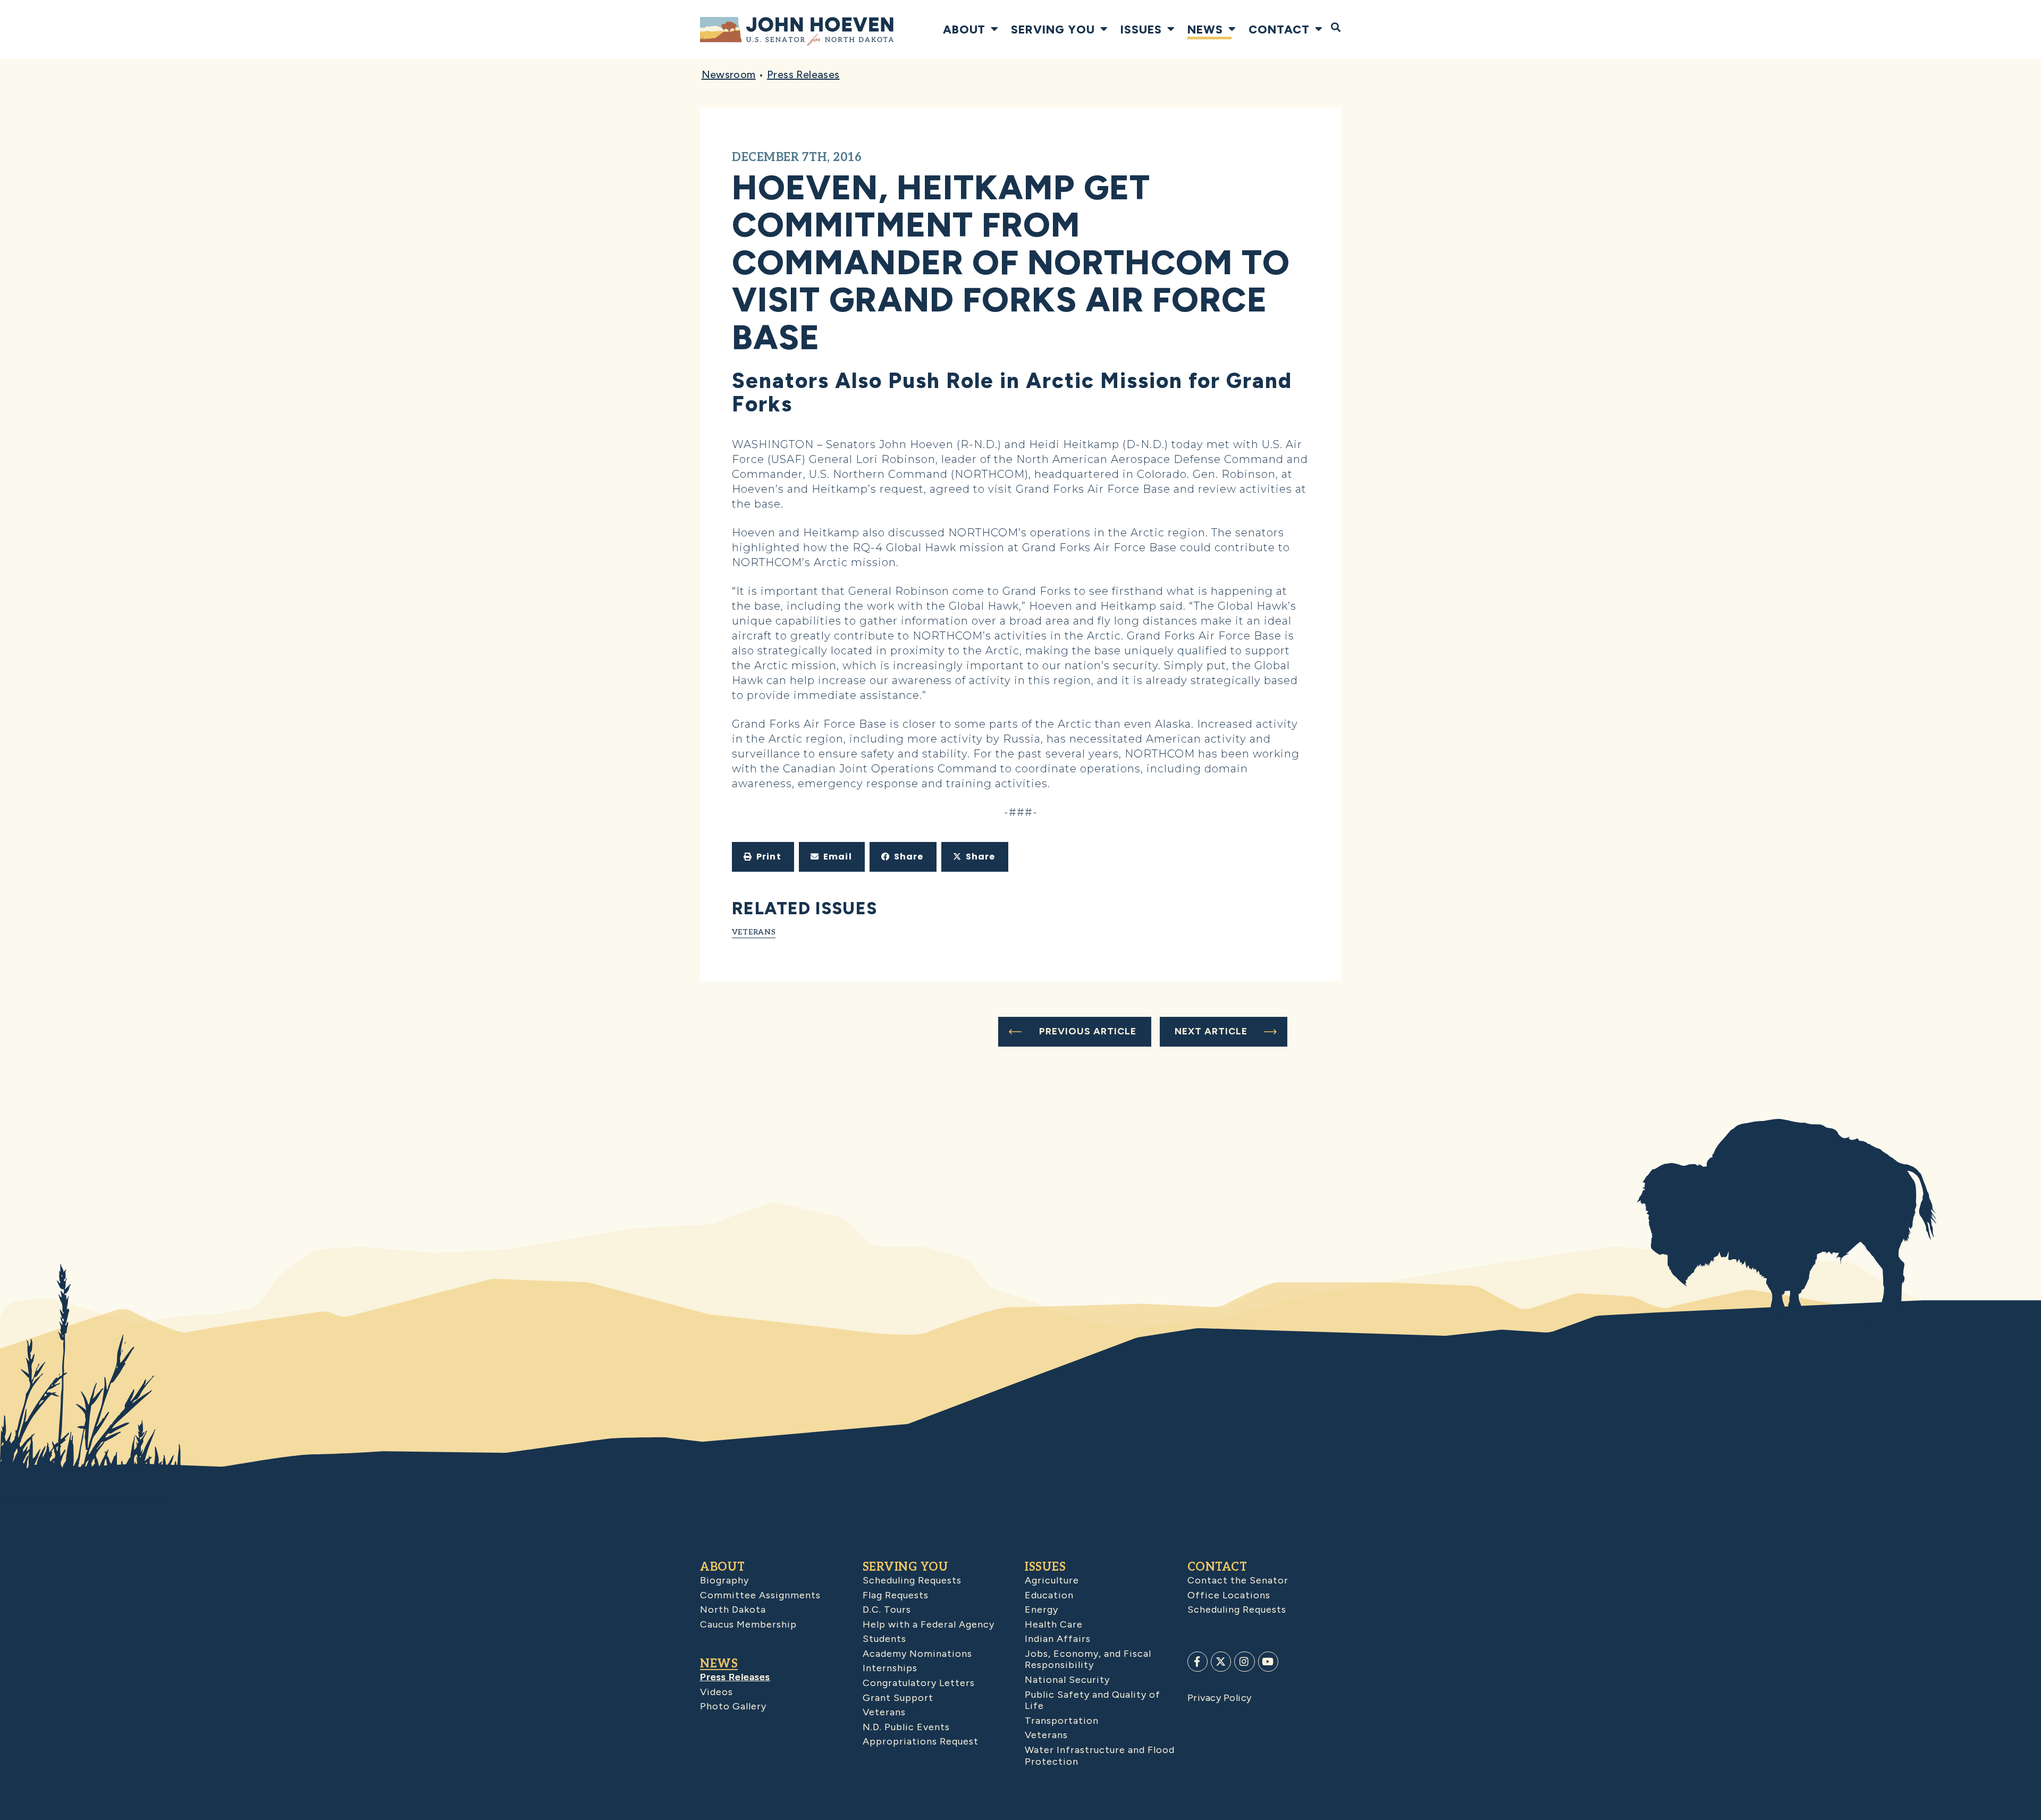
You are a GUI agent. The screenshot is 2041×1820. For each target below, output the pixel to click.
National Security (1067, 1680)
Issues (1141, 29)
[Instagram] (1244, 1662)
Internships (890, 1668)
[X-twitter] (1221, 1662)
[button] (763, 857)
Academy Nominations (917, 1654)
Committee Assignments (760, 1595)
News (1205, 29)
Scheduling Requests (912, 1580)
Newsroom (729, 74)
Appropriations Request (921, 1741)
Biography (724, 1580)
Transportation (1062, 1721)
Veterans (754, 932)
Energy (1041, 1610)
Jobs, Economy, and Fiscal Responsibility (1088, 1659)
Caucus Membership (748, 1624)
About (964, 29)
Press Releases (803, 74)
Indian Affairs (1058, 1639)
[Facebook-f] (1197, 1662)
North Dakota (733, 1610)
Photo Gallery (733, 1706)
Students (884, 1639)
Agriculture (1052, 1580)
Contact (1279, 29)
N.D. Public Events (906, 1727)
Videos (716, 1692)
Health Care (1054, 1624)
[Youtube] (1268, 1662)
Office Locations (1229, 1595)
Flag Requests (896, 1595)
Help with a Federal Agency (929, 1624)
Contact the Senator (1238, 1580)
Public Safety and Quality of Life (1093, 1700)
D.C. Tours (887, 1610)
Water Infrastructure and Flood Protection (1100, 1756)
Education (1049, 1595)
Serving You (1053, 29)
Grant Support (898, 1698)
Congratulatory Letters (919, 1683)
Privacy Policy (1220, 1698)
